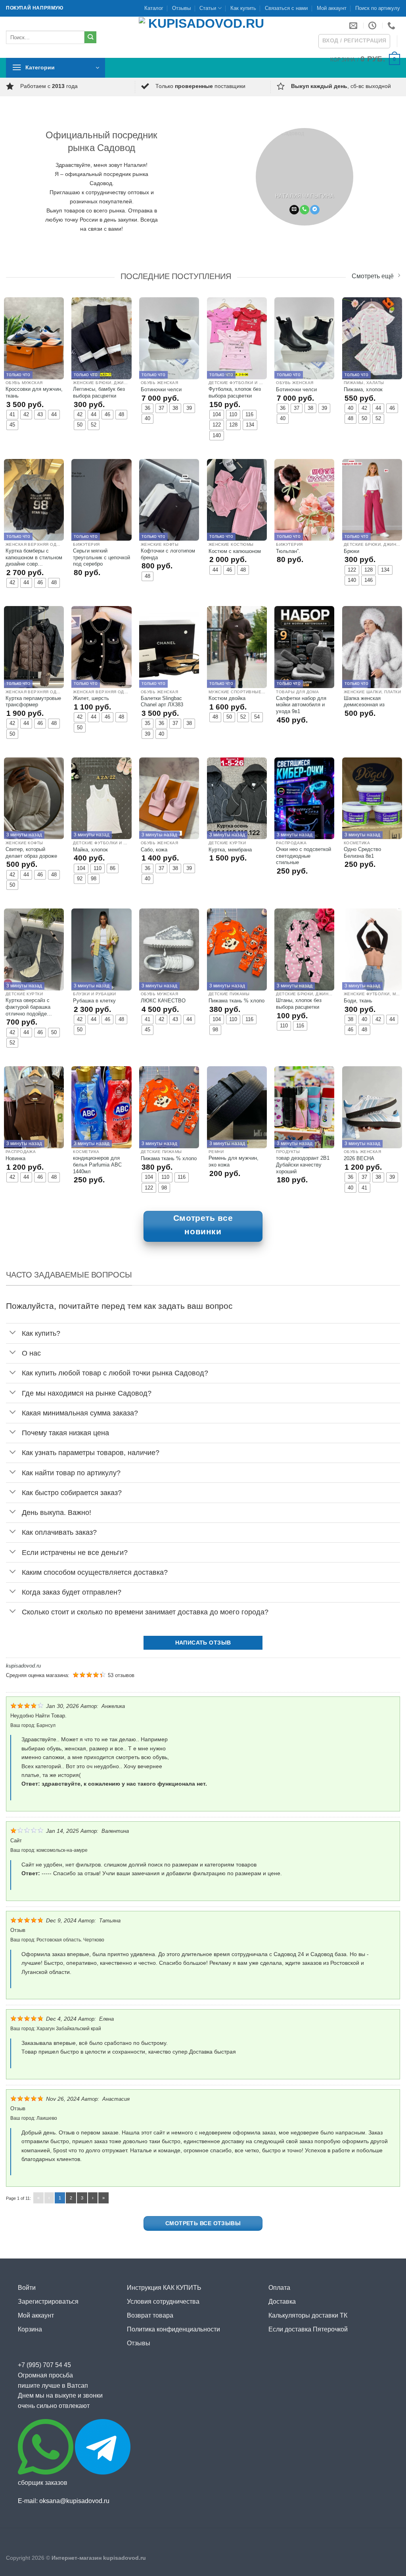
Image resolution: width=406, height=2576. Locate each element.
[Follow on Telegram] (315, 210)
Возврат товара (150, 2315)
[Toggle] (13, 1333)
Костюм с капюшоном (235, 551)
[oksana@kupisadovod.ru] (354, 25)
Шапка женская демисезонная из (364, 702)
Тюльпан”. (288, 551)
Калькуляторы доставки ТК (308, 2315)
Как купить (243, 8)
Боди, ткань (358, 1001)
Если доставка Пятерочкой (308, 2329)
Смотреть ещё (373, 277)
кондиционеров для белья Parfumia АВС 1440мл (97, 1165)
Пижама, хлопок (363, 389)
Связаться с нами (286, 8)
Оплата (279, 2288)
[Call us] (304, 210)
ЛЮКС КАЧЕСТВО (163, 1001)
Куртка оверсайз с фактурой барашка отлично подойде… (29, 1007)
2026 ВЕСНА (359, 1158)
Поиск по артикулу (378, 8)
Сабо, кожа (154, 850)
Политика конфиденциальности (173, 2329)
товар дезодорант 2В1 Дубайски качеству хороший (303, 1165)
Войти (27, 2288)
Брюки (351, 551)
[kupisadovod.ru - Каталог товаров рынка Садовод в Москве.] (203, 37)
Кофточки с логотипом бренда (168, 554)
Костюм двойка (227, 698)
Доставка (282, 2302)
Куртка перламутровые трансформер (33, 702)
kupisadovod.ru (23, 1666)
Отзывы (181, 8)
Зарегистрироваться (48, 2302)
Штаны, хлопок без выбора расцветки (299, 1004)
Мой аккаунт (332, 8)
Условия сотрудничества (163, 2302)
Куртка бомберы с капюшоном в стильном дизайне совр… (34, 557)
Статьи (208, 8)
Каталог (154, 8)
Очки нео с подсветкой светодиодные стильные (304, 856)
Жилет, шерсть (91, 698)
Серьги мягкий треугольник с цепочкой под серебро (101, 557)
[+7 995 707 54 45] (392, 25)
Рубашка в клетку (94, 1001)
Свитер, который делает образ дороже (31, 853)
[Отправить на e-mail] (294, 210)
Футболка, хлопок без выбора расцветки (235, 392)
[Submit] (91, 37)
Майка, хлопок (90, 850)
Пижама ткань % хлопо (237, 1001)
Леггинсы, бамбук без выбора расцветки (99, 392)
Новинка (15, 1158)
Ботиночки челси (161, 389)
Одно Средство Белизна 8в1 (362, 853)
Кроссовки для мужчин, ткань (34, 392)
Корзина (30, 2329)
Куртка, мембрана (230, 850)
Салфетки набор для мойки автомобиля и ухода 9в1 (301, 705)
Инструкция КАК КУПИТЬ (164, 2288)
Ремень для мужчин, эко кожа (234, 1161)
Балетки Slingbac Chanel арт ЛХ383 (162, 702)
